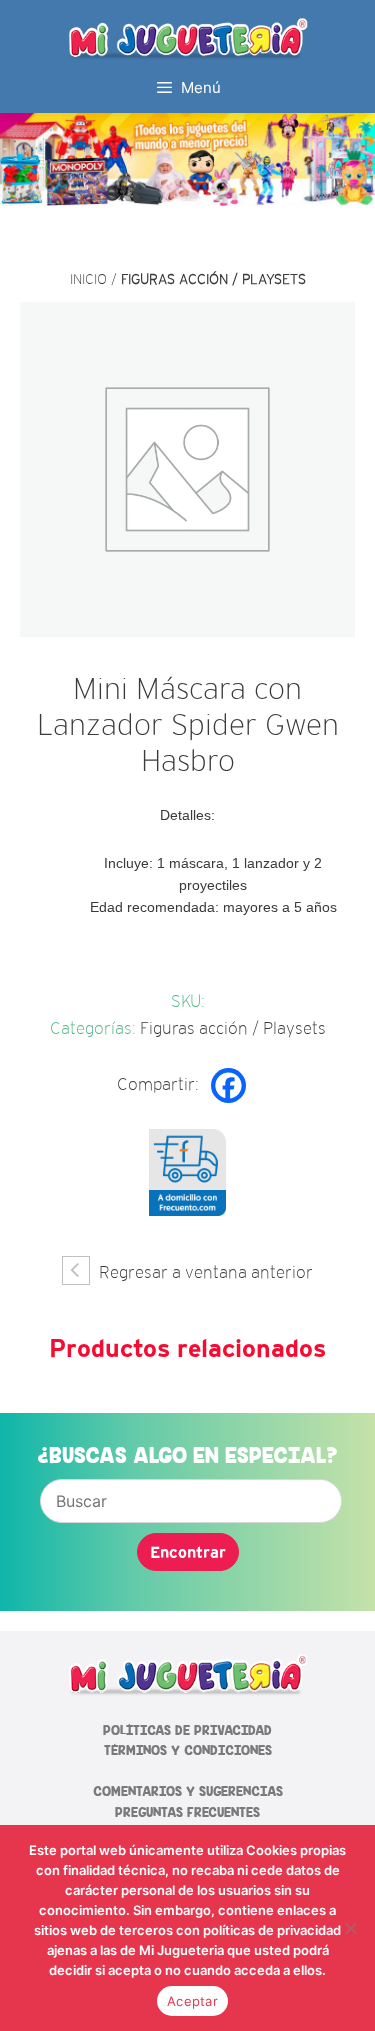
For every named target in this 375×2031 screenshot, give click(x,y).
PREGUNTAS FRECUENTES (187, 1812)
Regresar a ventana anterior (204, 1272)
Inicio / (95, 279)
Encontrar (188, 1552)
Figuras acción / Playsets (213, 279)
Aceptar (192, 2001)
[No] (350, 1928)
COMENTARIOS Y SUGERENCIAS (188, 1791)
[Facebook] (228, 1085)
